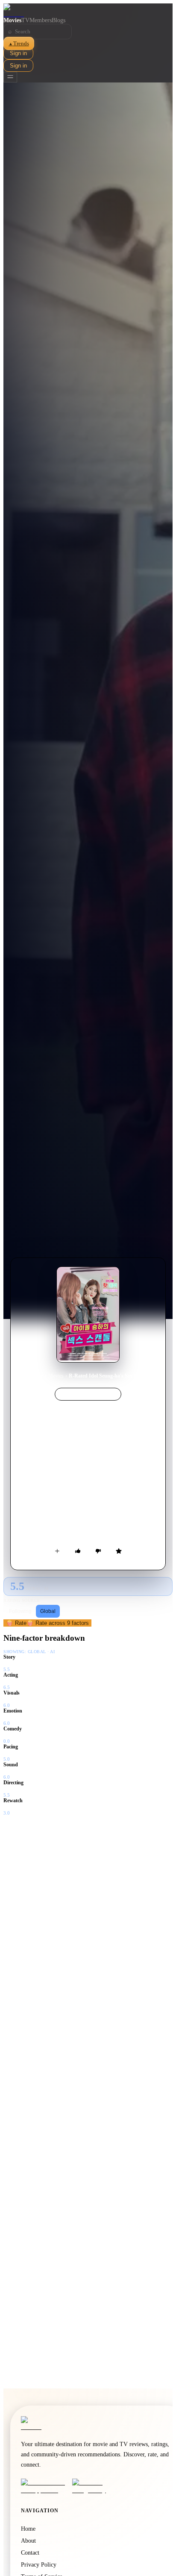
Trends (19, 43)
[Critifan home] (88, 10)
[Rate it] (119, 1551)
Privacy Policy (39, 2565)
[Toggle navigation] (10, 77)
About (28, 2541)
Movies (12, 20)
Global (48, 1611)
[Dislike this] (98, 1551)
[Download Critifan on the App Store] (44, 2486)
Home (37, 1376)
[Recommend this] (78, 1551)
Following (20, 1611)
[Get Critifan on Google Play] (95, 2486)
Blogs (59, 20)
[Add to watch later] (57, 1551)
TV (25, 20)
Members (41, 20)
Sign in (18, 53)
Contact (30, 2553)
